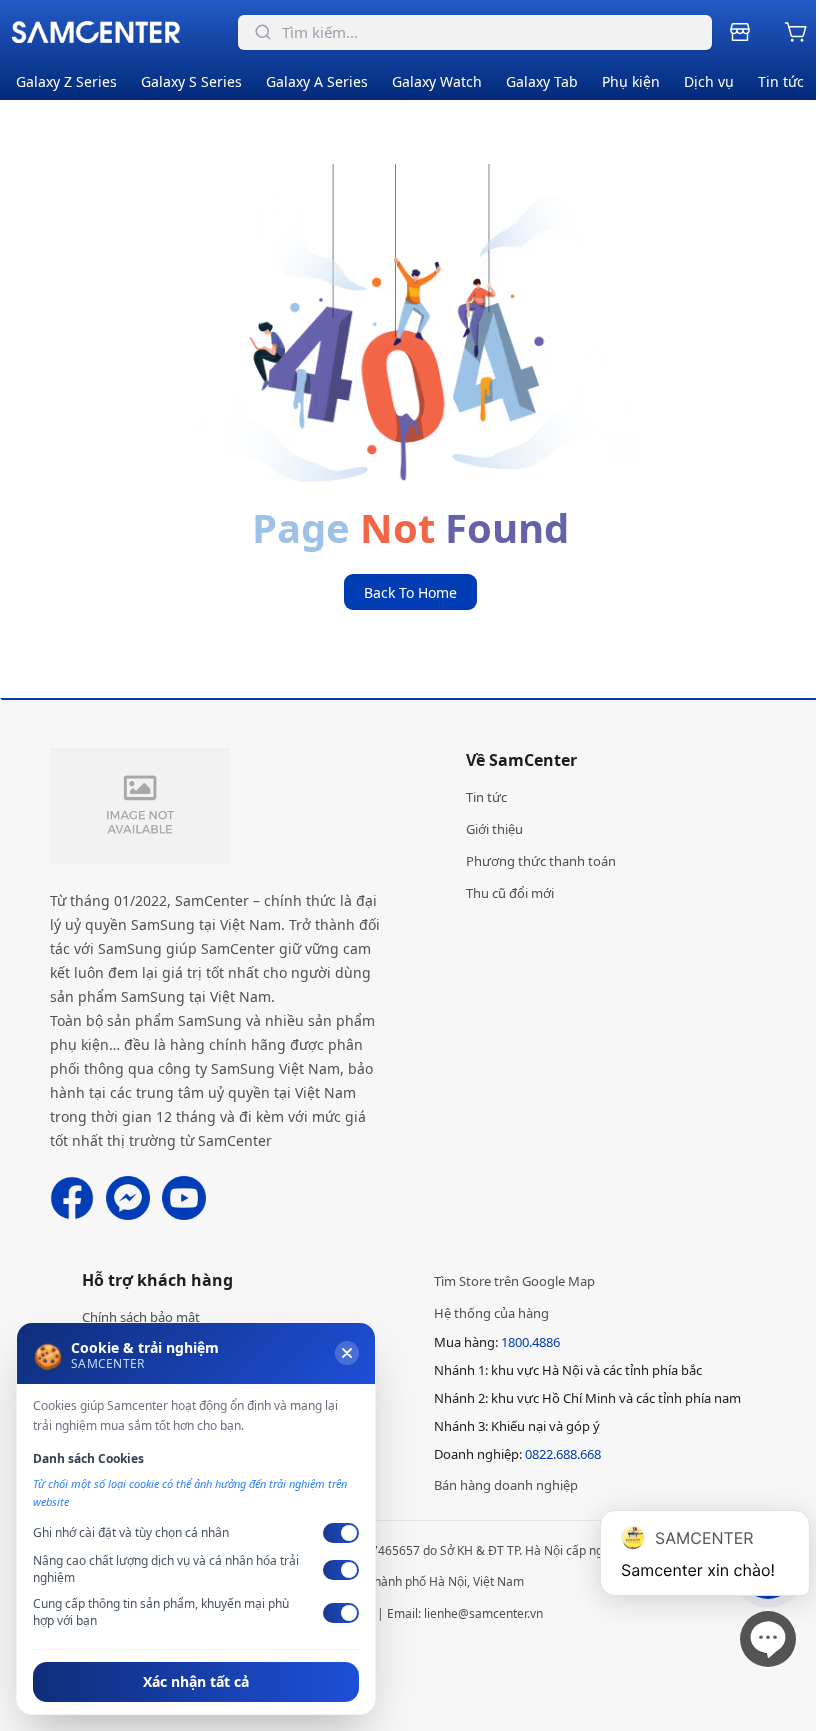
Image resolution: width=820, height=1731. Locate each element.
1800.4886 (530, 1342)
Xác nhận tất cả (196, 1681)
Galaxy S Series (191, 81)
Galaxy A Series (317, 81)
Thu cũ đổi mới (510, 893)
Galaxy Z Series (66, 81)
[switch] (341, 1533)
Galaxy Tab (542, 81)
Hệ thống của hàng (491, 1313)
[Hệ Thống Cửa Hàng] (744, 32)
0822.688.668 (563, 1454)
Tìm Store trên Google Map (514, 1281)
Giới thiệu (494, 829)
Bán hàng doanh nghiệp (506, 1485)
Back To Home (410, 592)
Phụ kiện (631, 81)
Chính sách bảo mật (141, 1317)
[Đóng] (347, 1353)
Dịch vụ (709, 81)
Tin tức (781, 81)
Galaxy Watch (437, 81)
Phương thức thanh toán (541, 861)
